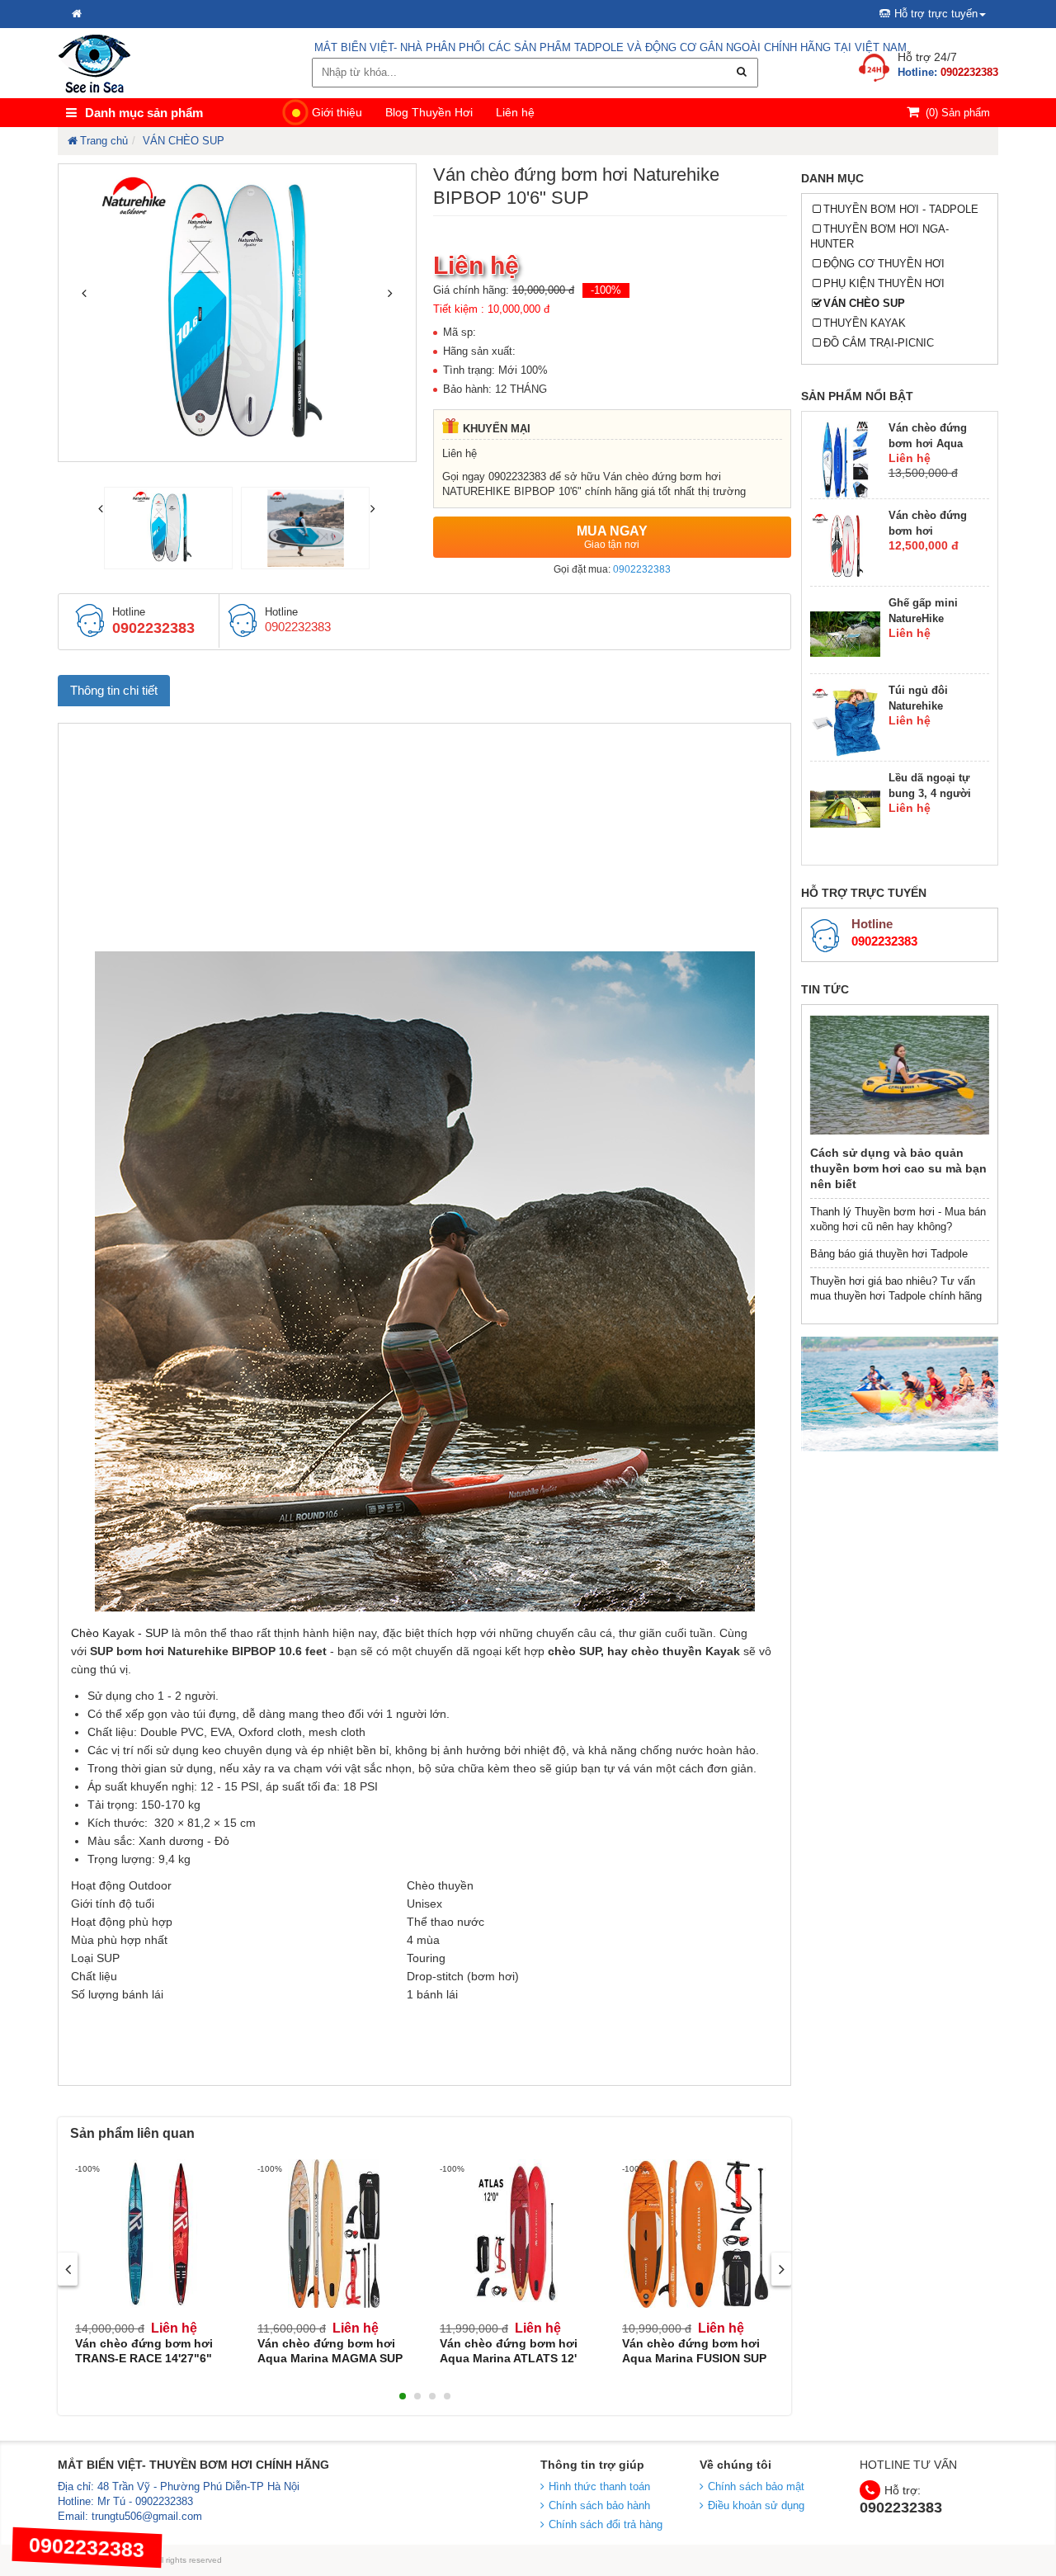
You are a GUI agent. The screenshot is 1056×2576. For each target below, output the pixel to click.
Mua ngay (612, 537)
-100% (606, 290)
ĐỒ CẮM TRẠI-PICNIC (879, 343)
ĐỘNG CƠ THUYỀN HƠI (884, 264)
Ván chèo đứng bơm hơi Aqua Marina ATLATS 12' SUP (509, 2358)
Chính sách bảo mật (756, 2486)
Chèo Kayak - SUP (121, 1633)
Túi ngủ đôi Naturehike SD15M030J (918, 706)
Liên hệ (515, 112)
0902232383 (642, 569)
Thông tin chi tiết (114, 690)
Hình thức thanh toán (599, 2486)
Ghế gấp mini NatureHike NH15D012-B (923, 618)
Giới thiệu (337, 112)
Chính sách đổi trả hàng (606, 2524)
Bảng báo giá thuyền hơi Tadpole (889, 1254)
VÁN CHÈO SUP (864, 303)
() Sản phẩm (958, 113)
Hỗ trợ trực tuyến (936, 14)
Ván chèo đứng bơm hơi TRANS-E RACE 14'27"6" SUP (144, 2358)
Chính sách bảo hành (599, 2505)
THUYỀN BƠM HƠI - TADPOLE (901, 209)
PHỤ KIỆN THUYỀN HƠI (884, 283)
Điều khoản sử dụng (756, 2505)
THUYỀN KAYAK (865, 323)
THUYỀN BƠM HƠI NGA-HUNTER (880, 236)
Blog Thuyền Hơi (429, 112)
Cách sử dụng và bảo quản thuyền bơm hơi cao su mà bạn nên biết (898, 1168)
